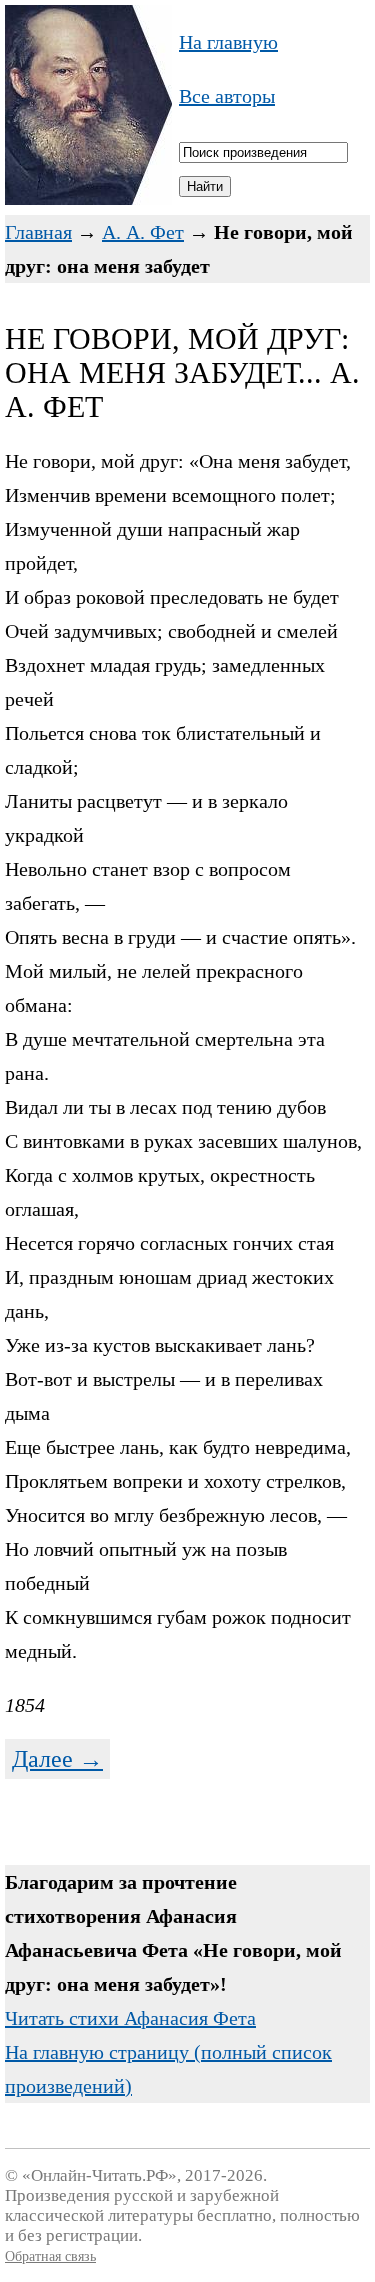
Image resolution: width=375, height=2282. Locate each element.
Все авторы (227, 96)
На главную (228, 42)
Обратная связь (50, 2256)
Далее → (57, 1759)
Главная (38, 232)
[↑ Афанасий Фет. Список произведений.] (88, 198)
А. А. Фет (143, 232)
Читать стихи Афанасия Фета (130, 2018)
